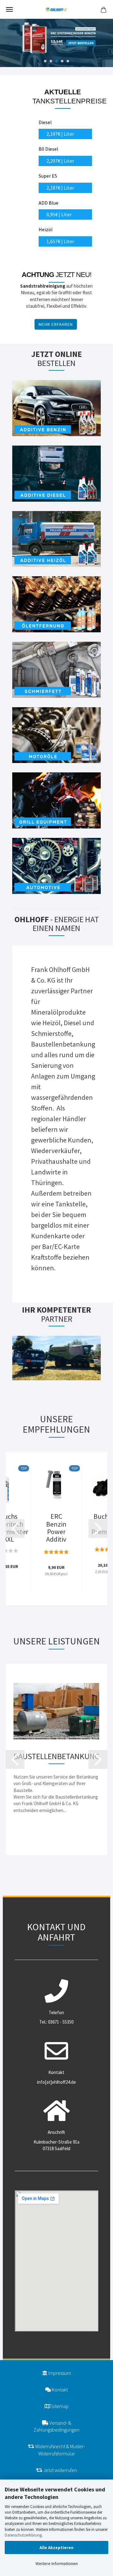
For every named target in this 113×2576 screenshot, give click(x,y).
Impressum (59, 2373)
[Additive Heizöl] (56, 543)
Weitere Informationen (57, 2563)
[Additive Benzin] (56, 412)
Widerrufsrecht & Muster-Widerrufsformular (60, 2450)
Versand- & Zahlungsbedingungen (56, 2426)
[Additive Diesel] (56, 478)
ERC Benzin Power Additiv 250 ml (56, 1528)
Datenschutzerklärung (23, 2535)
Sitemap (59, 2406)
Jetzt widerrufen (60, 2470)
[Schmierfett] (56, 674)
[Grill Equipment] (56, 805)
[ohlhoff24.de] (56, 9)
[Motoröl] (56, 739)
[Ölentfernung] (56, 608)
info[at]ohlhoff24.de (56, 2082)
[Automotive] (56, 870)
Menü (9, 9)
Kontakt (59, 2390)
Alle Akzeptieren (56, 2547)
